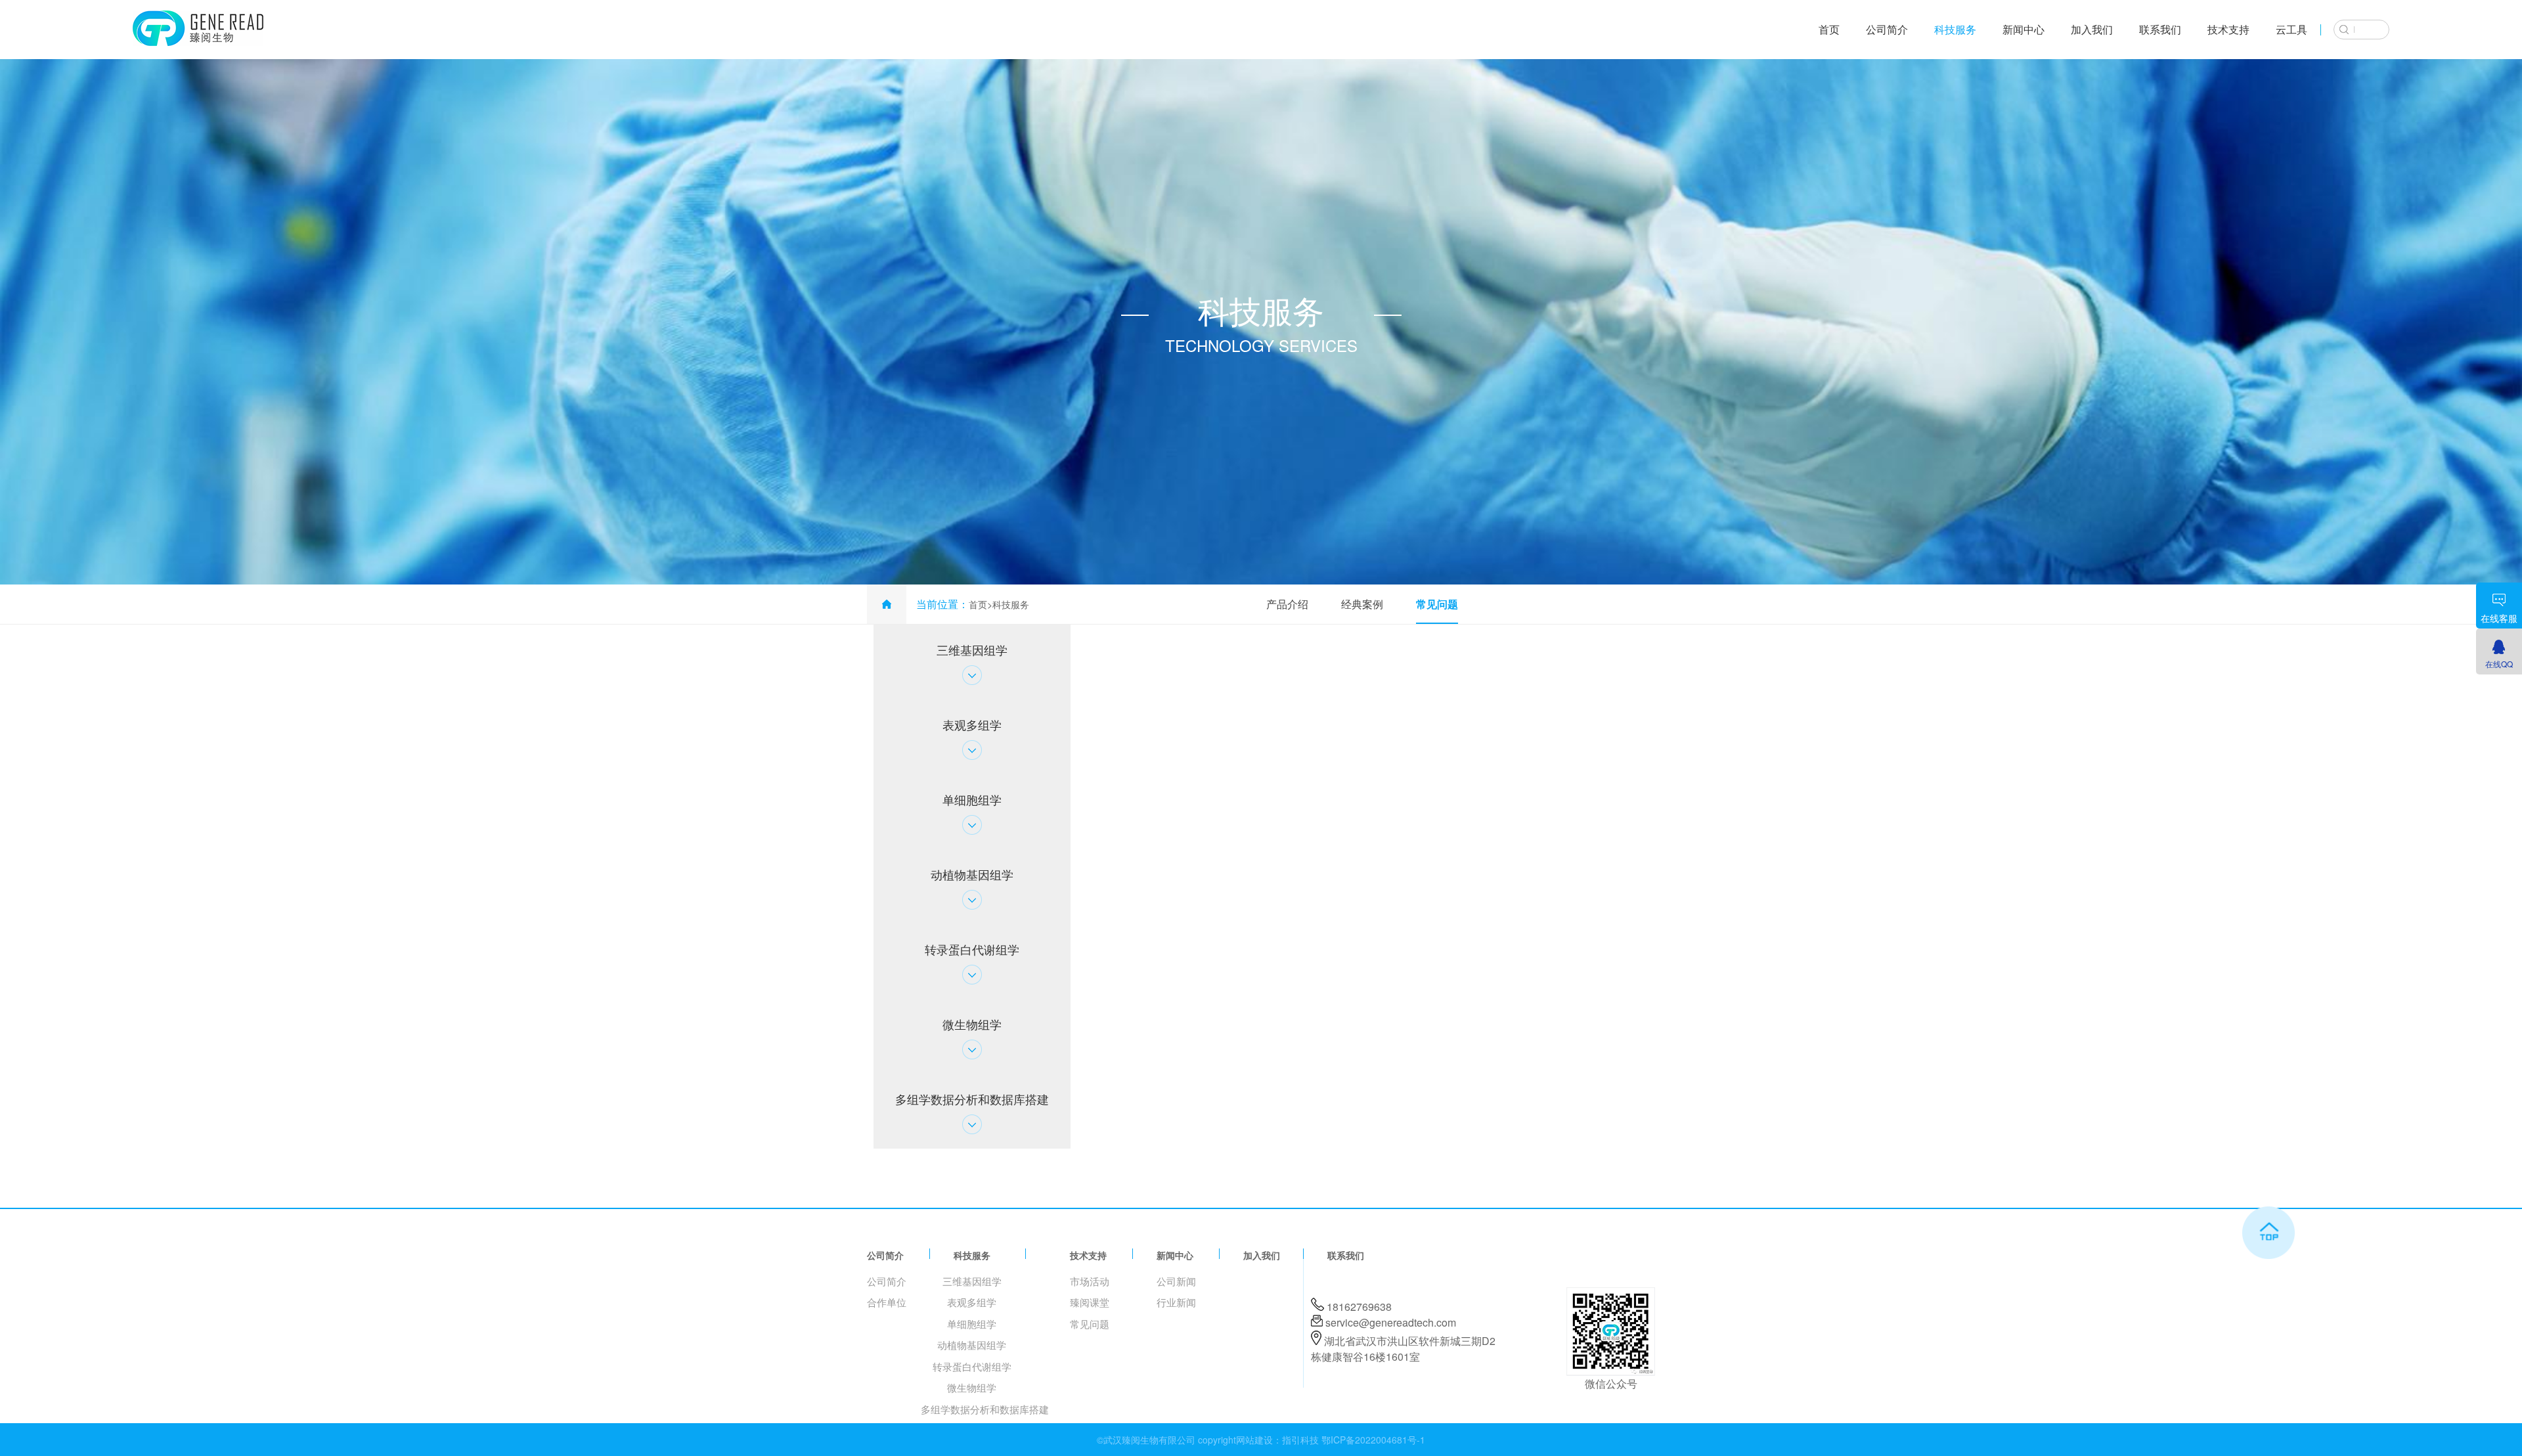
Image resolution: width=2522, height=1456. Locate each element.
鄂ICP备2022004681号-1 (1373, 1440)
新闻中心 (2024, 29)
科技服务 (1955, 29)
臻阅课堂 (1090, 1302)
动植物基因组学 (972, 1345)
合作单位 (887, 1302)
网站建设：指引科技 (1277, 1440)
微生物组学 (972, 1387)
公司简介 (1887, 29)
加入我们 (2092, 29)
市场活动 (1090, 1281)
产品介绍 (1287, 604)
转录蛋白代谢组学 (972, 1366)
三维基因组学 (972, 1281)
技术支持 (2228, 29)
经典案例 (1362, 604)
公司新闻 (1176, 1281)
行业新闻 (1176, 1302)
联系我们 (2160, 29)
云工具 (2291, 29)
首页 (1829, 29)
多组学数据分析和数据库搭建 (985, 1409)
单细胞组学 (972, 1324)
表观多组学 (972, 1302)
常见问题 (1437, 604)
